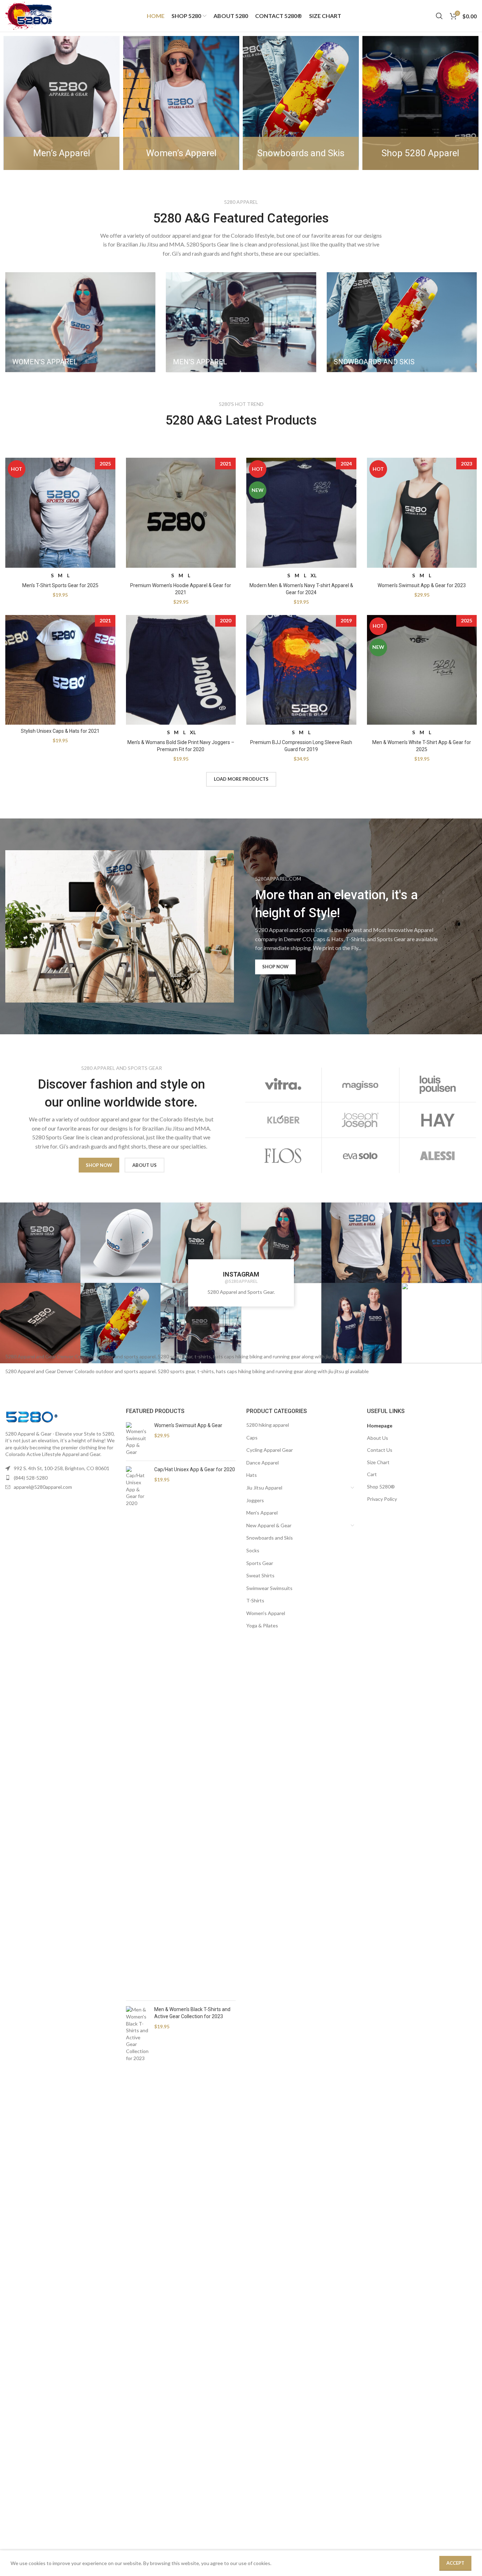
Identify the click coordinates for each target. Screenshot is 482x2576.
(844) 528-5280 (31, 1478)
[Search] (439, 16)
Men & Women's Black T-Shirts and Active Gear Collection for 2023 (192, 2013)
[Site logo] (29, 15)
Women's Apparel (266, 1613)
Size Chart (378, 1462)
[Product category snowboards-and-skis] (402, 322)
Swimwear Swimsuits (269, 1588)
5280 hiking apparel (268, 1425)
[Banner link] (62, 103)
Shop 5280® (381, 1487)
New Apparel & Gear (269, 1525)
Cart (372, 1474)
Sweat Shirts (260, 1575)
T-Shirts (255, 1600)
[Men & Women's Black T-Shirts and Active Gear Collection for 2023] (137, 2271)
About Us (378, 1438)
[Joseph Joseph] (360, 1120)
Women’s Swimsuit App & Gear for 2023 (422, 585)
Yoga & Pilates (262, 1625)
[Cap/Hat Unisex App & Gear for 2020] (137, 1731)
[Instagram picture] (40, 1243)
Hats (252, 1475)
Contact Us (380, 1450)
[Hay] (438, 1120)
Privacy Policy (382, 1499)
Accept (455, 2563)
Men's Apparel (262, 1513)
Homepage (380, 1426)
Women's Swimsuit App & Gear (188, 1425)
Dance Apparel (263, 1463)
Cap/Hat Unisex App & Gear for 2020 (195, 1469)
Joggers (255, 1500)
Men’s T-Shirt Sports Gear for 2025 (60, 585)
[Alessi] (438, 1156)
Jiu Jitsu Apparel (264, 1488)
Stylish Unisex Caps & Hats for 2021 (60, 731)
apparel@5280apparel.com (43, 1487)
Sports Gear (260, 1563)
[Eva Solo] (360, 1156)
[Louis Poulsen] (438, 1084)
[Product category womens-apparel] (80, 322)
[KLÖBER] (283, 1120)
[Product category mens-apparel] (241, 322)
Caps (252, 1438)
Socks (253, 1550)
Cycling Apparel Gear (270, 1450)
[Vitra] (283, 1084)
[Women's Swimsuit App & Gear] (137, 1439)
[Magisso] (360, 1084)
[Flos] (283, 1156)
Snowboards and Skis (270, 1538)
